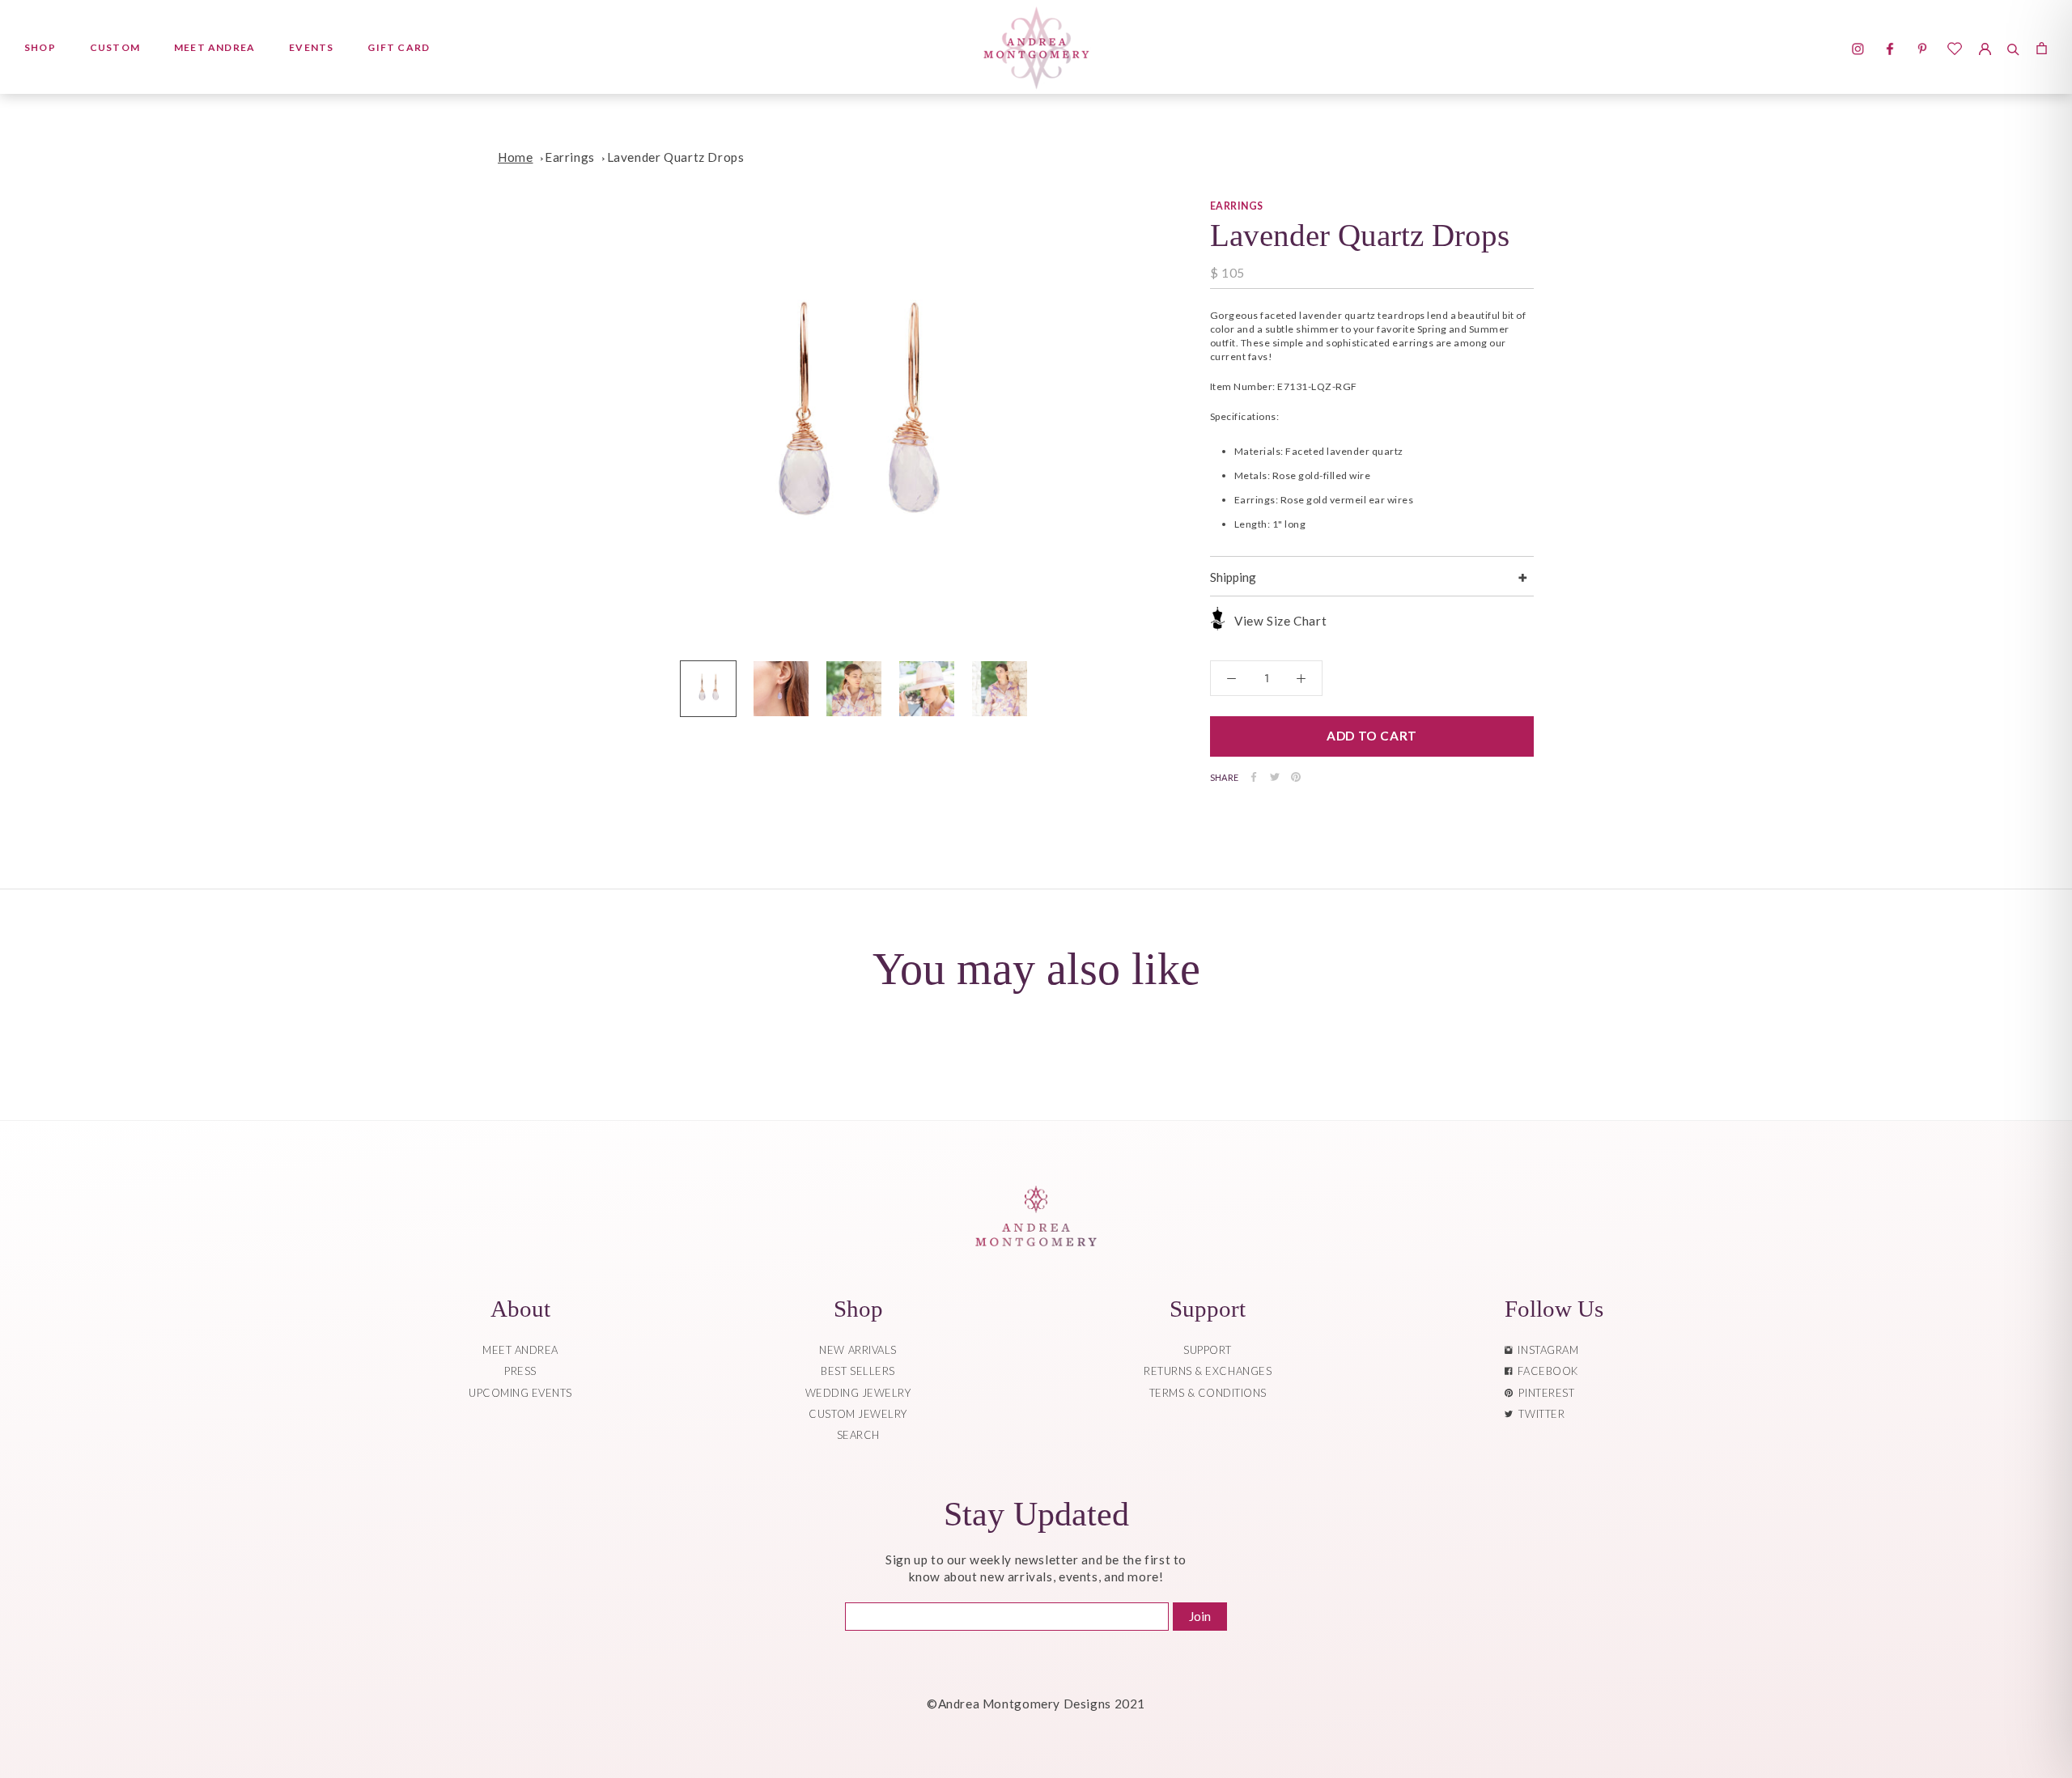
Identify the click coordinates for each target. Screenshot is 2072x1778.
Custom (115, 47)
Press (520, 1371)
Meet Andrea (214, 47)
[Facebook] (1254, 777)
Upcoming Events (520, 1393)
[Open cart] (2042, 47)
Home (515, 157)
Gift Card (399, 47)
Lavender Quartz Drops (676, 157)
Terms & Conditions (1208, 1393)
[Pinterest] (1296, 777)
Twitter (1539, 1414)
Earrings (570, 157)
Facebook (1545, 1371)
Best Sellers (858, 1371)
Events (311, 47)
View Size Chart (1280, 621)
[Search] (2013, 47)
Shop (40, 47)
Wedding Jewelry (858, 1393)
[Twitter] (1275, 777)
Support (1208, 1350)
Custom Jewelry (858, 1414)
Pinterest (1543, 1393)
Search (858, 1435)
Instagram (1545, 1350)
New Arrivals (858, 1350)
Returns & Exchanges (1208, 1371)
